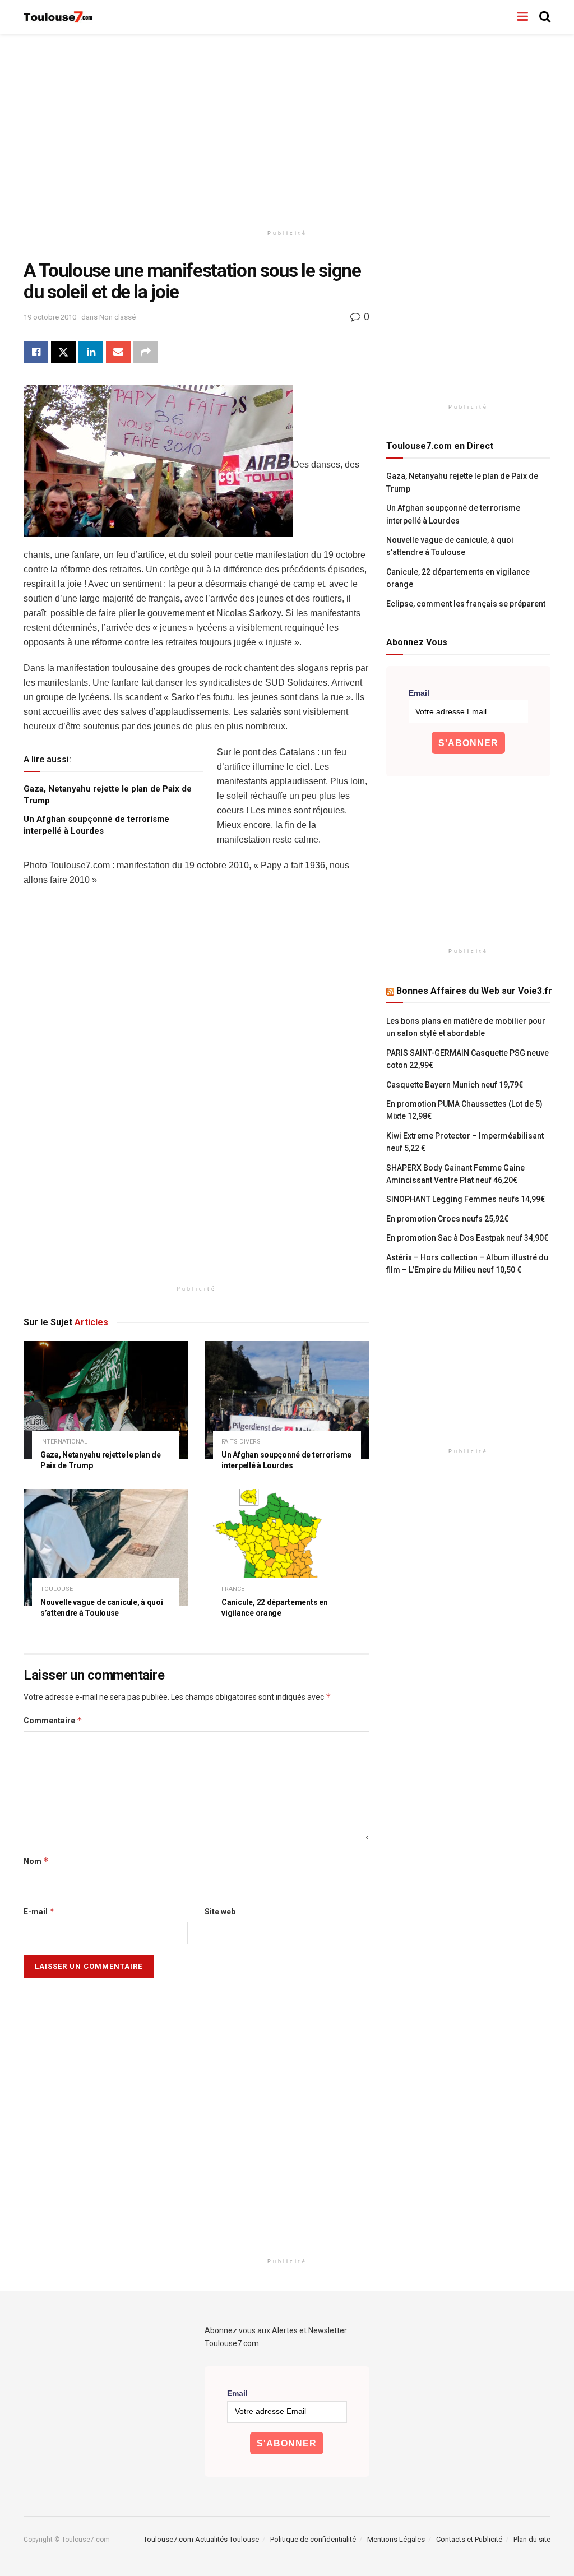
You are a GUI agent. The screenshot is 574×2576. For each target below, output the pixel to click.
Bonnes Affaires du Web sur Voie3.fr (474, 991)
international (64, 1442)
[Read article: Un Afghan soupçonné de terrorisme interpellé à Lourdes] (287, 1400)
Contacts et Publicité (469, 2539)
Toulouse (57, 1589)
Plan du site (532, 2539)
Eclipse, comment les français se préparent (466, 604)
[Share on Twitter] (63, 352)
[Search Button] (545, 17)
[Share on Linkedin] (91, 352)
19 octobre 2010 (50, 317)
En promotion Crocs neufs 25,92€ (447, 1219)
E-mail (39, 1911)
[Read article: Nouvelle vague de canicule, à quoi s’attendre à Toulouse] (106, 1548)
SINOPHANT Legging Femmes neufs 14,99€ (466, 1199)
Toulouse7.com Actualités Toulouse (201, 2539)
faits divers (241, 1442)
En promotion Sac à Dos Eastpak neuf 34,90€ (467, 1238)
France (233, 1589)
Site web (220, 1912)
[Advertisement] (287, 129)
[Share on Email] (118, 352)
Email (419, 693)
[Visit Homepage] (59, 17)
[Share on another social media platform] (146, 352)
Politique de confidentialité (313, 2539)
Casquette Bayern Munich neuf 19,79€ (455, 1085)
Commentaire (53, 1720)
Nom (36, 1861)
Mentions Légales (396, 2539)
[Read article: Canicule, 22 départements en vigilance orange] (287, 1548)
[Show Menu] (523, 17)
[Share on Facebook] (36, 352)
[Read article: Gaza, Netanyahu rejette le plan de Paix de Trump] (106, 1400)
